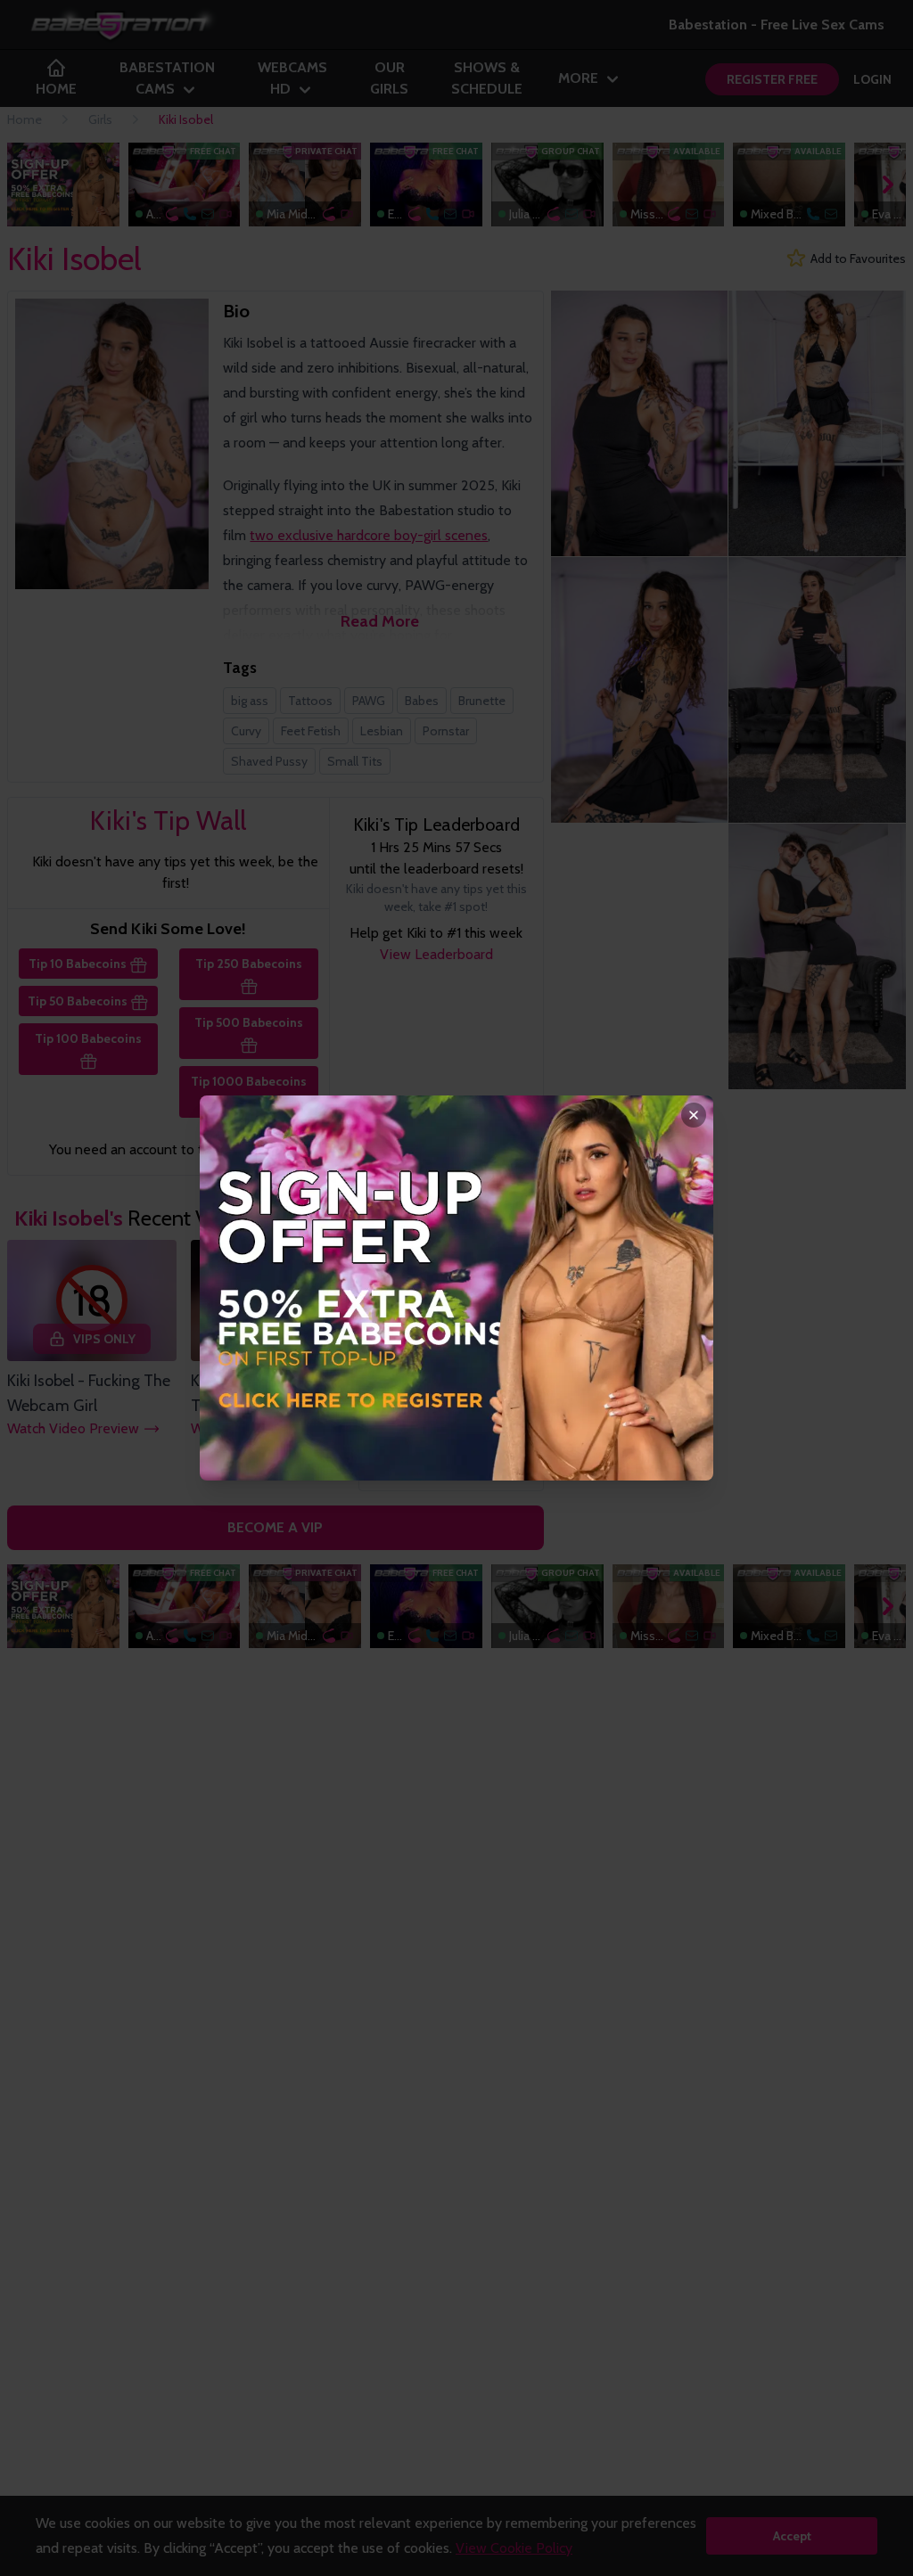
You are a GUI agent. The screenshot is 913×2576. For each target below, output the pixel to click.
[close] (694, 1115)
